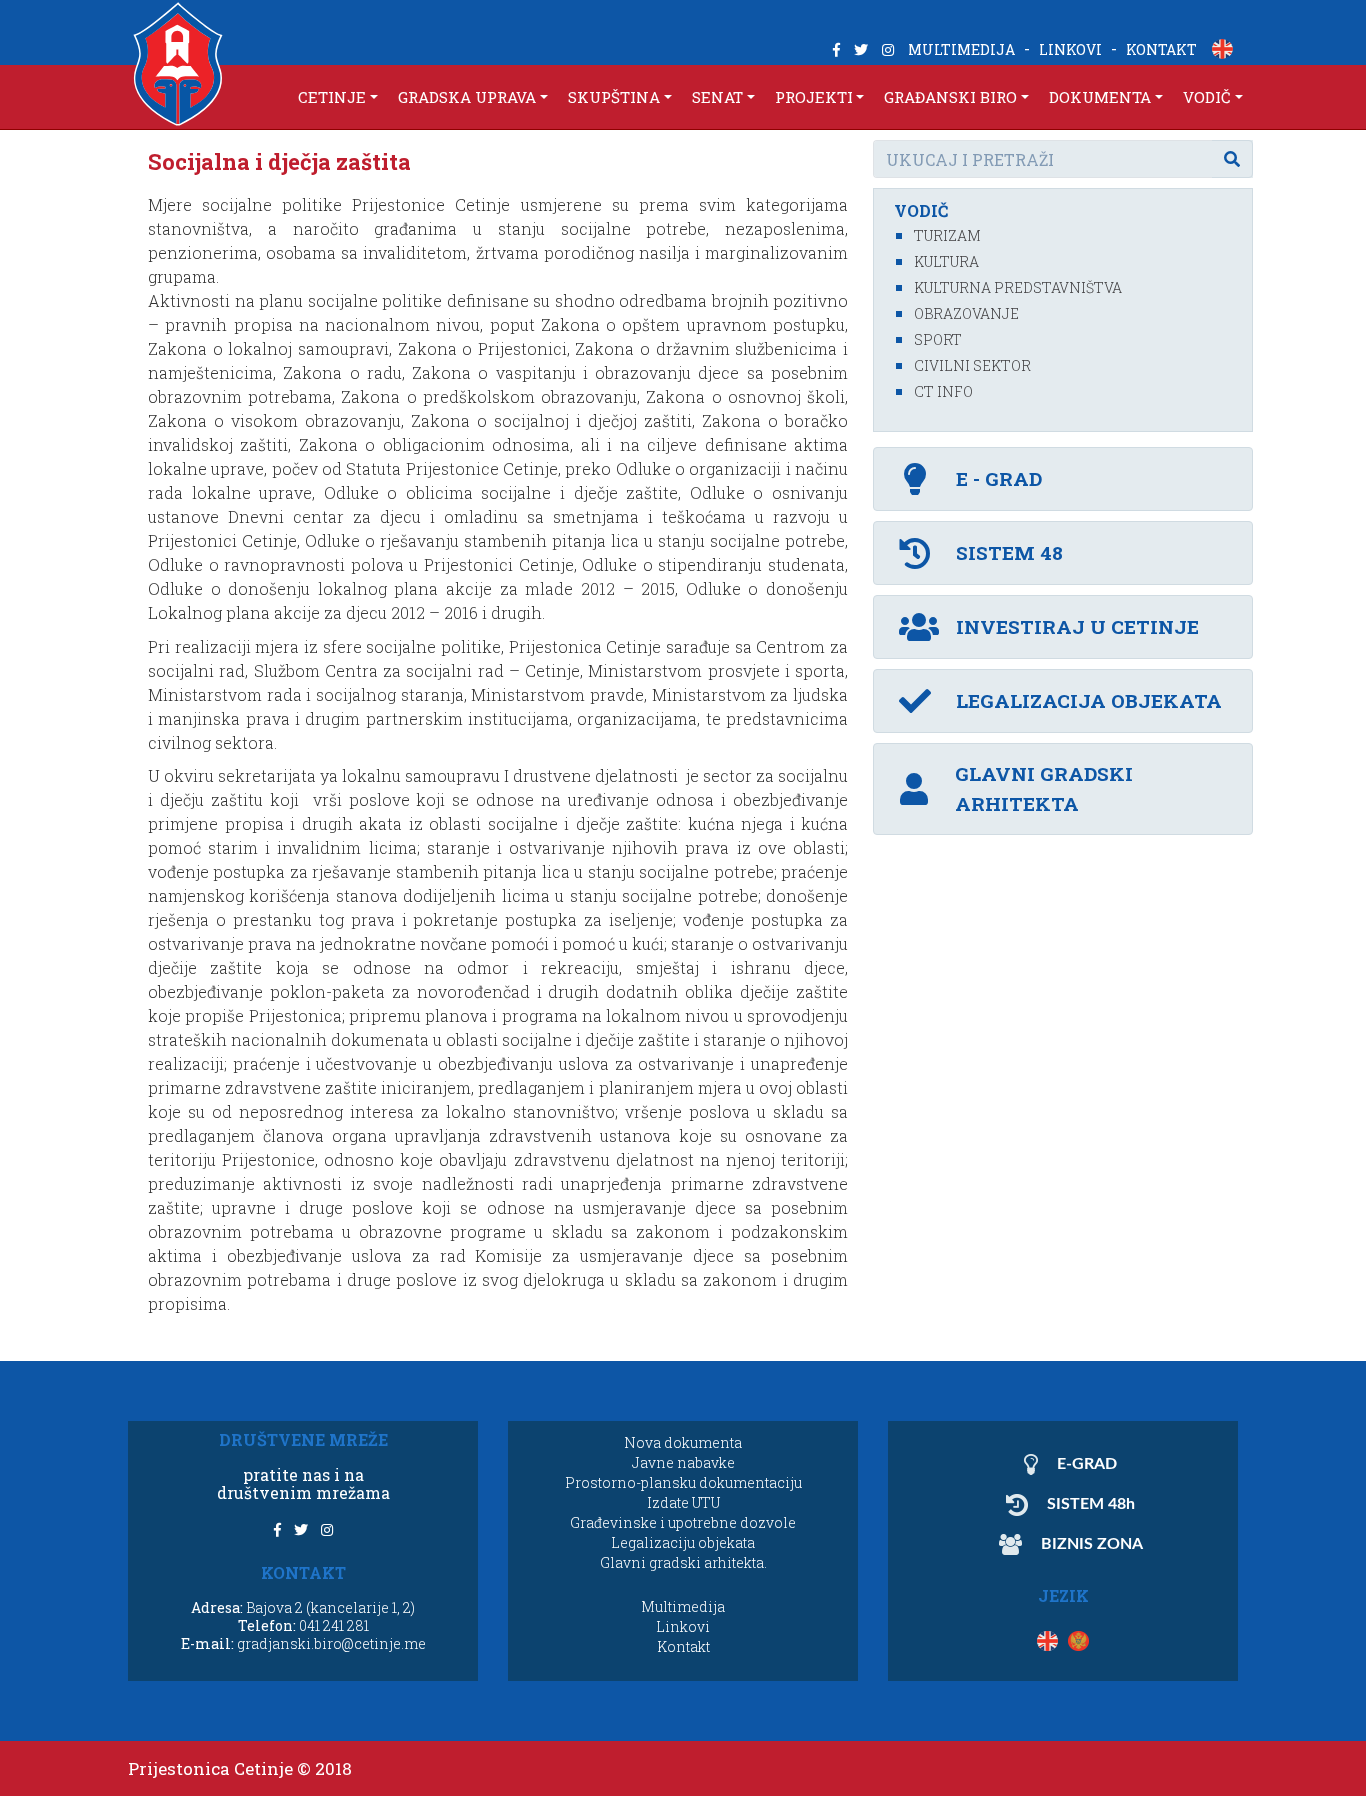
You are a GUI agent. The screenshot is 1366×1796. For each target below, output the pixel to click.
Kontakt (683, 1646)
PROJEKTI (814, 97)
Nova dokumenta (683, 1442)
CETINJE (332, 97)
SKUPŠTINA (614, 97)
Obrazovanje (966, 313)
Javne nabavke (683, 1462)
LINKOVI (1070, 49)
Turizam (947, 235)
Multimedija (683, 1606)
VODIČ (1207, 97)
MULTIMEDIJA (961, 49)
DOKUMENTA (1100, 97)
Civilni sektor (972, 365)
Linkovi (683, 1626)
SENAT (717, 97)
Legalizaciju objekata (683, 1542)
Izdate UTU (683, 1502)
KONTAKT (1161, 49)
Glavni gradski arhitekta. (683, 1562)
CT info (943, 391)
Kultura (946, 261)
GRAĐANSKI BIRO (950, 97)
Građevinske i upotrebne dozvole (683, 1522)
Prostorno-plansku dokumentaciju (683, 1482)
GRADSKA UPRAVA (467, 97)
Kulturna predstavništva (1018, 287)
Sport (938, 339)
